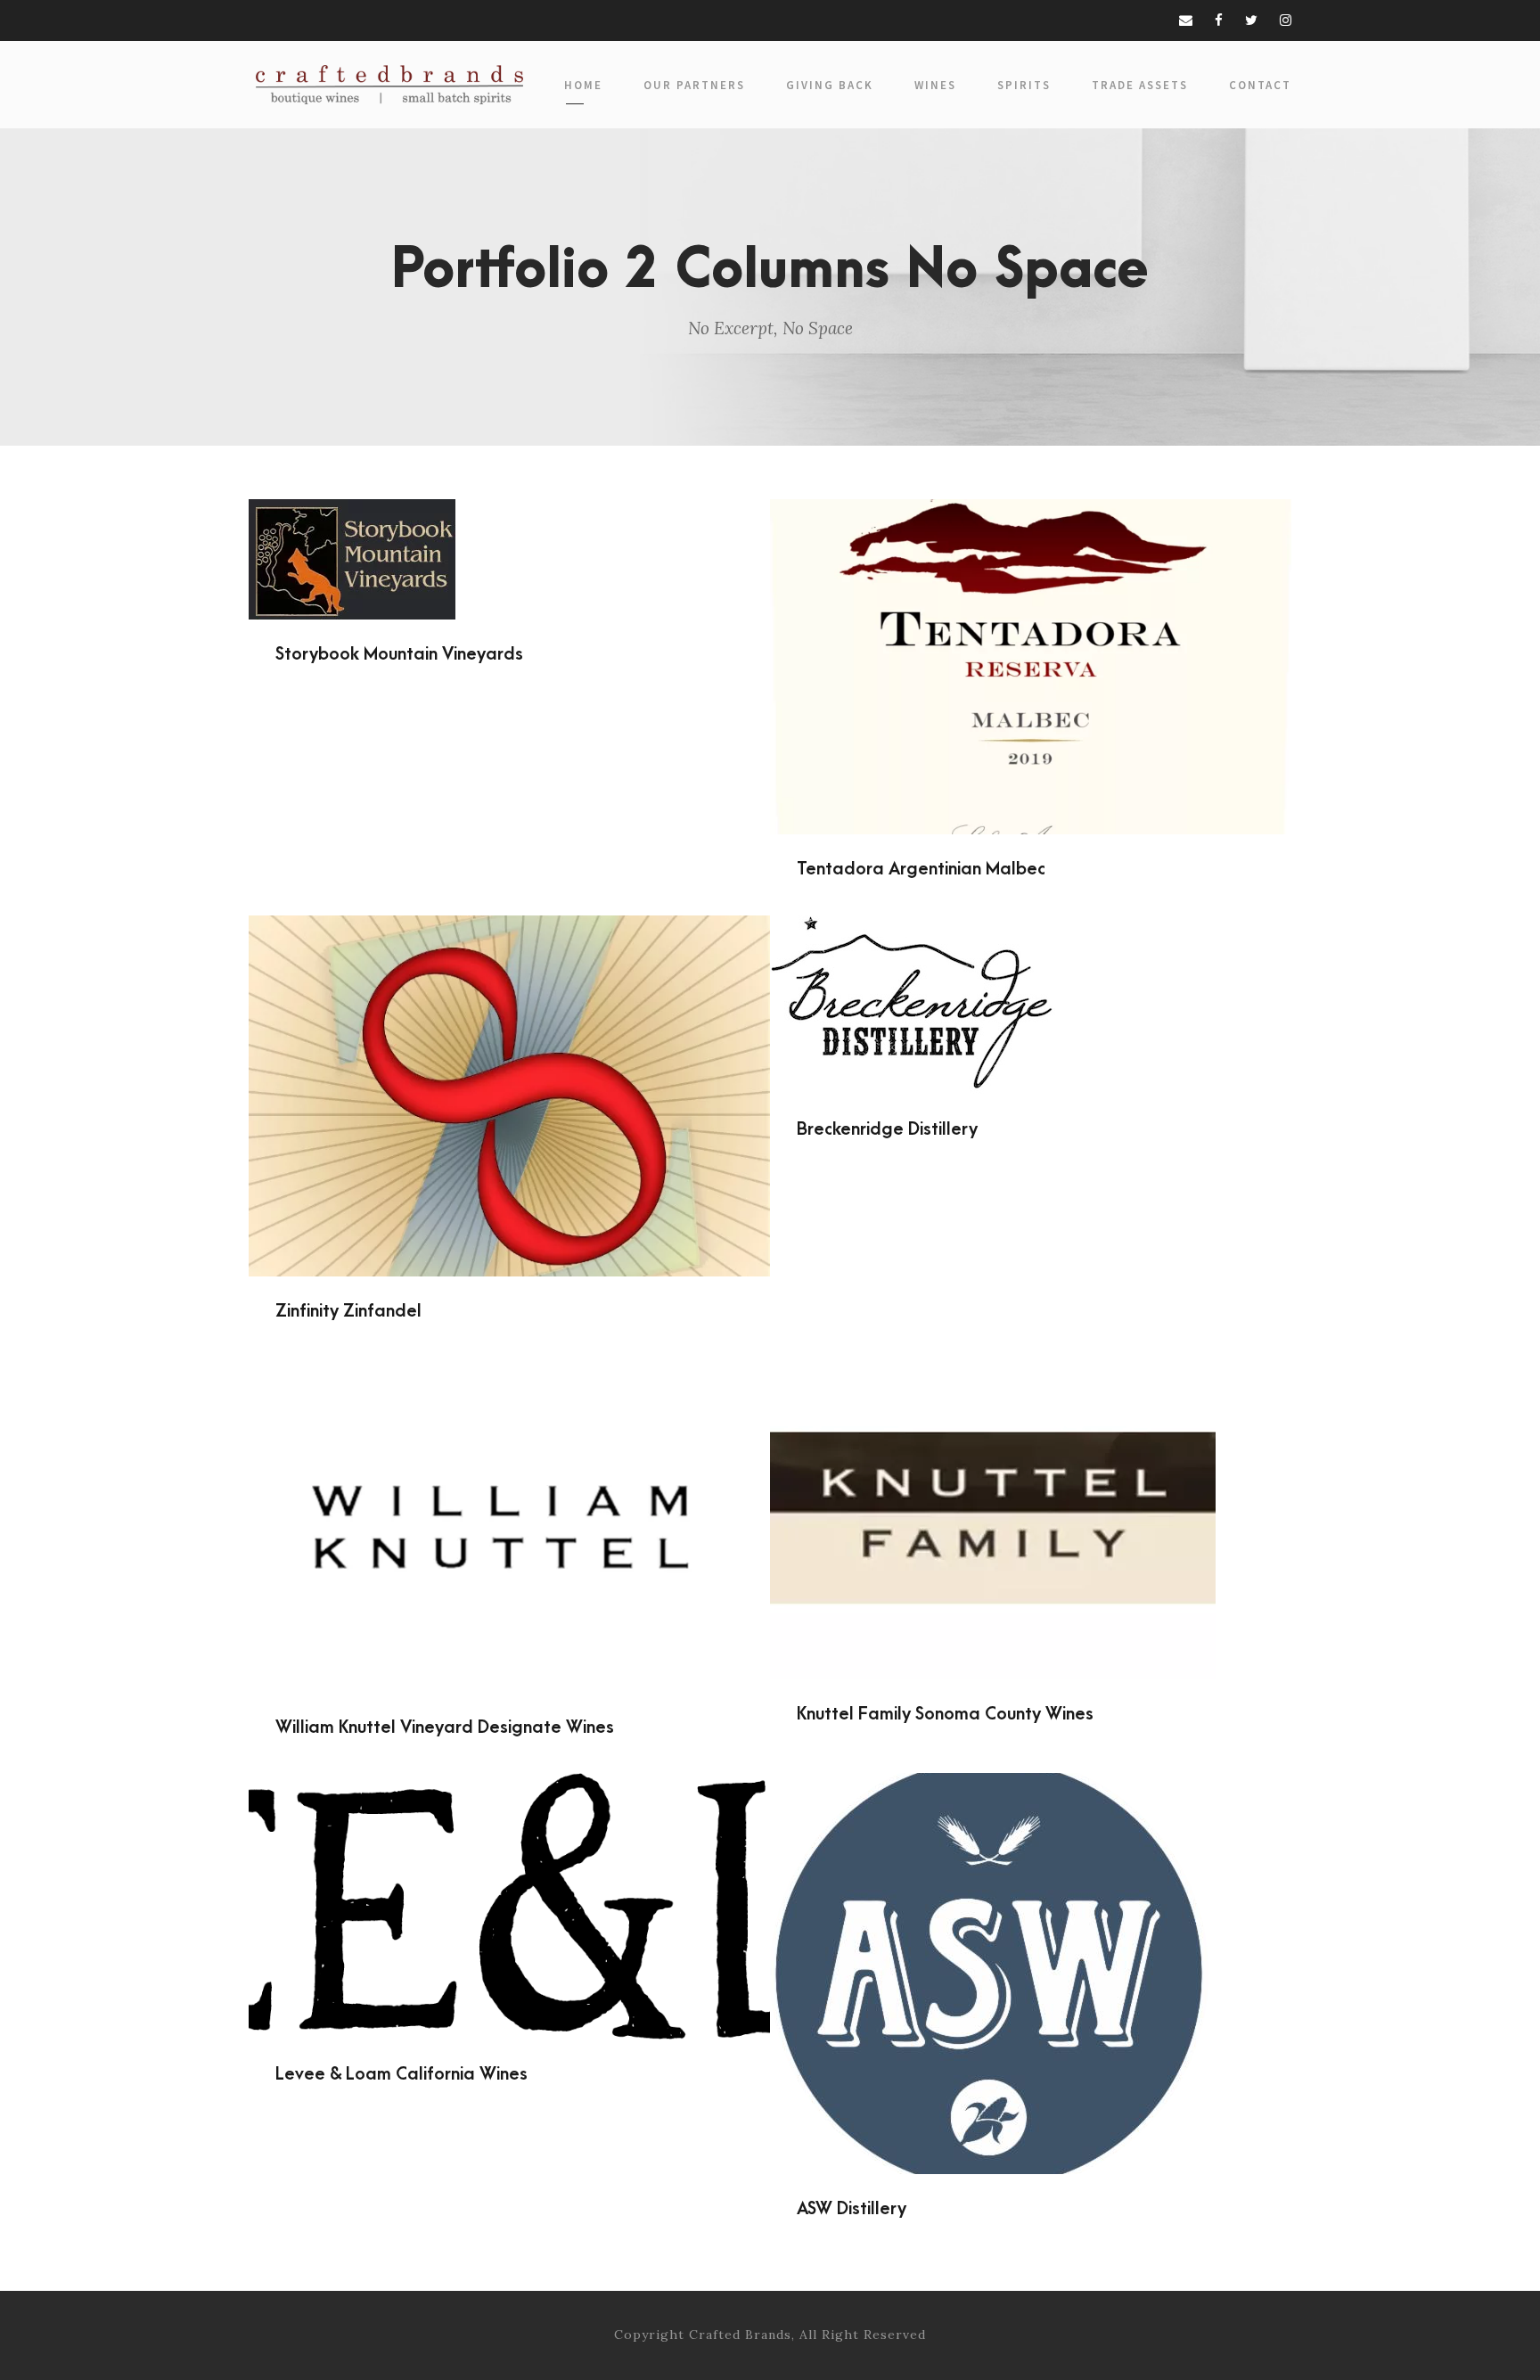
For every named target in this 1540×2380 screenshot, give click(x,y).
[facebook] (1219, 20)
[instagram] (1286, 20)
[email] (1186, 20)
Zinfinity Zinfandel (509, 1071)
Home (583, 85)
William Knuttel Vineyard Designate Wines (509, 1500)
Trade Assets (1140, 85)
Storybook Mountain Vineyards (509, 535)
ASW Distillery (1031, 1949)
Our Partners (694, 85)
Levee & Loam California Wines (509, 1883)
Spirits (1024, 85)
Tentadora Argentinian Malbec (1031, 643)
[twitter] (1251, 20)
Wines (935, 85)
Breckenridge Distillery (1031, 981)
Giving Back (830, 85)
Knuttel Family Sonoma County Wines (1031, 1494)
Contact (1260, 85)
